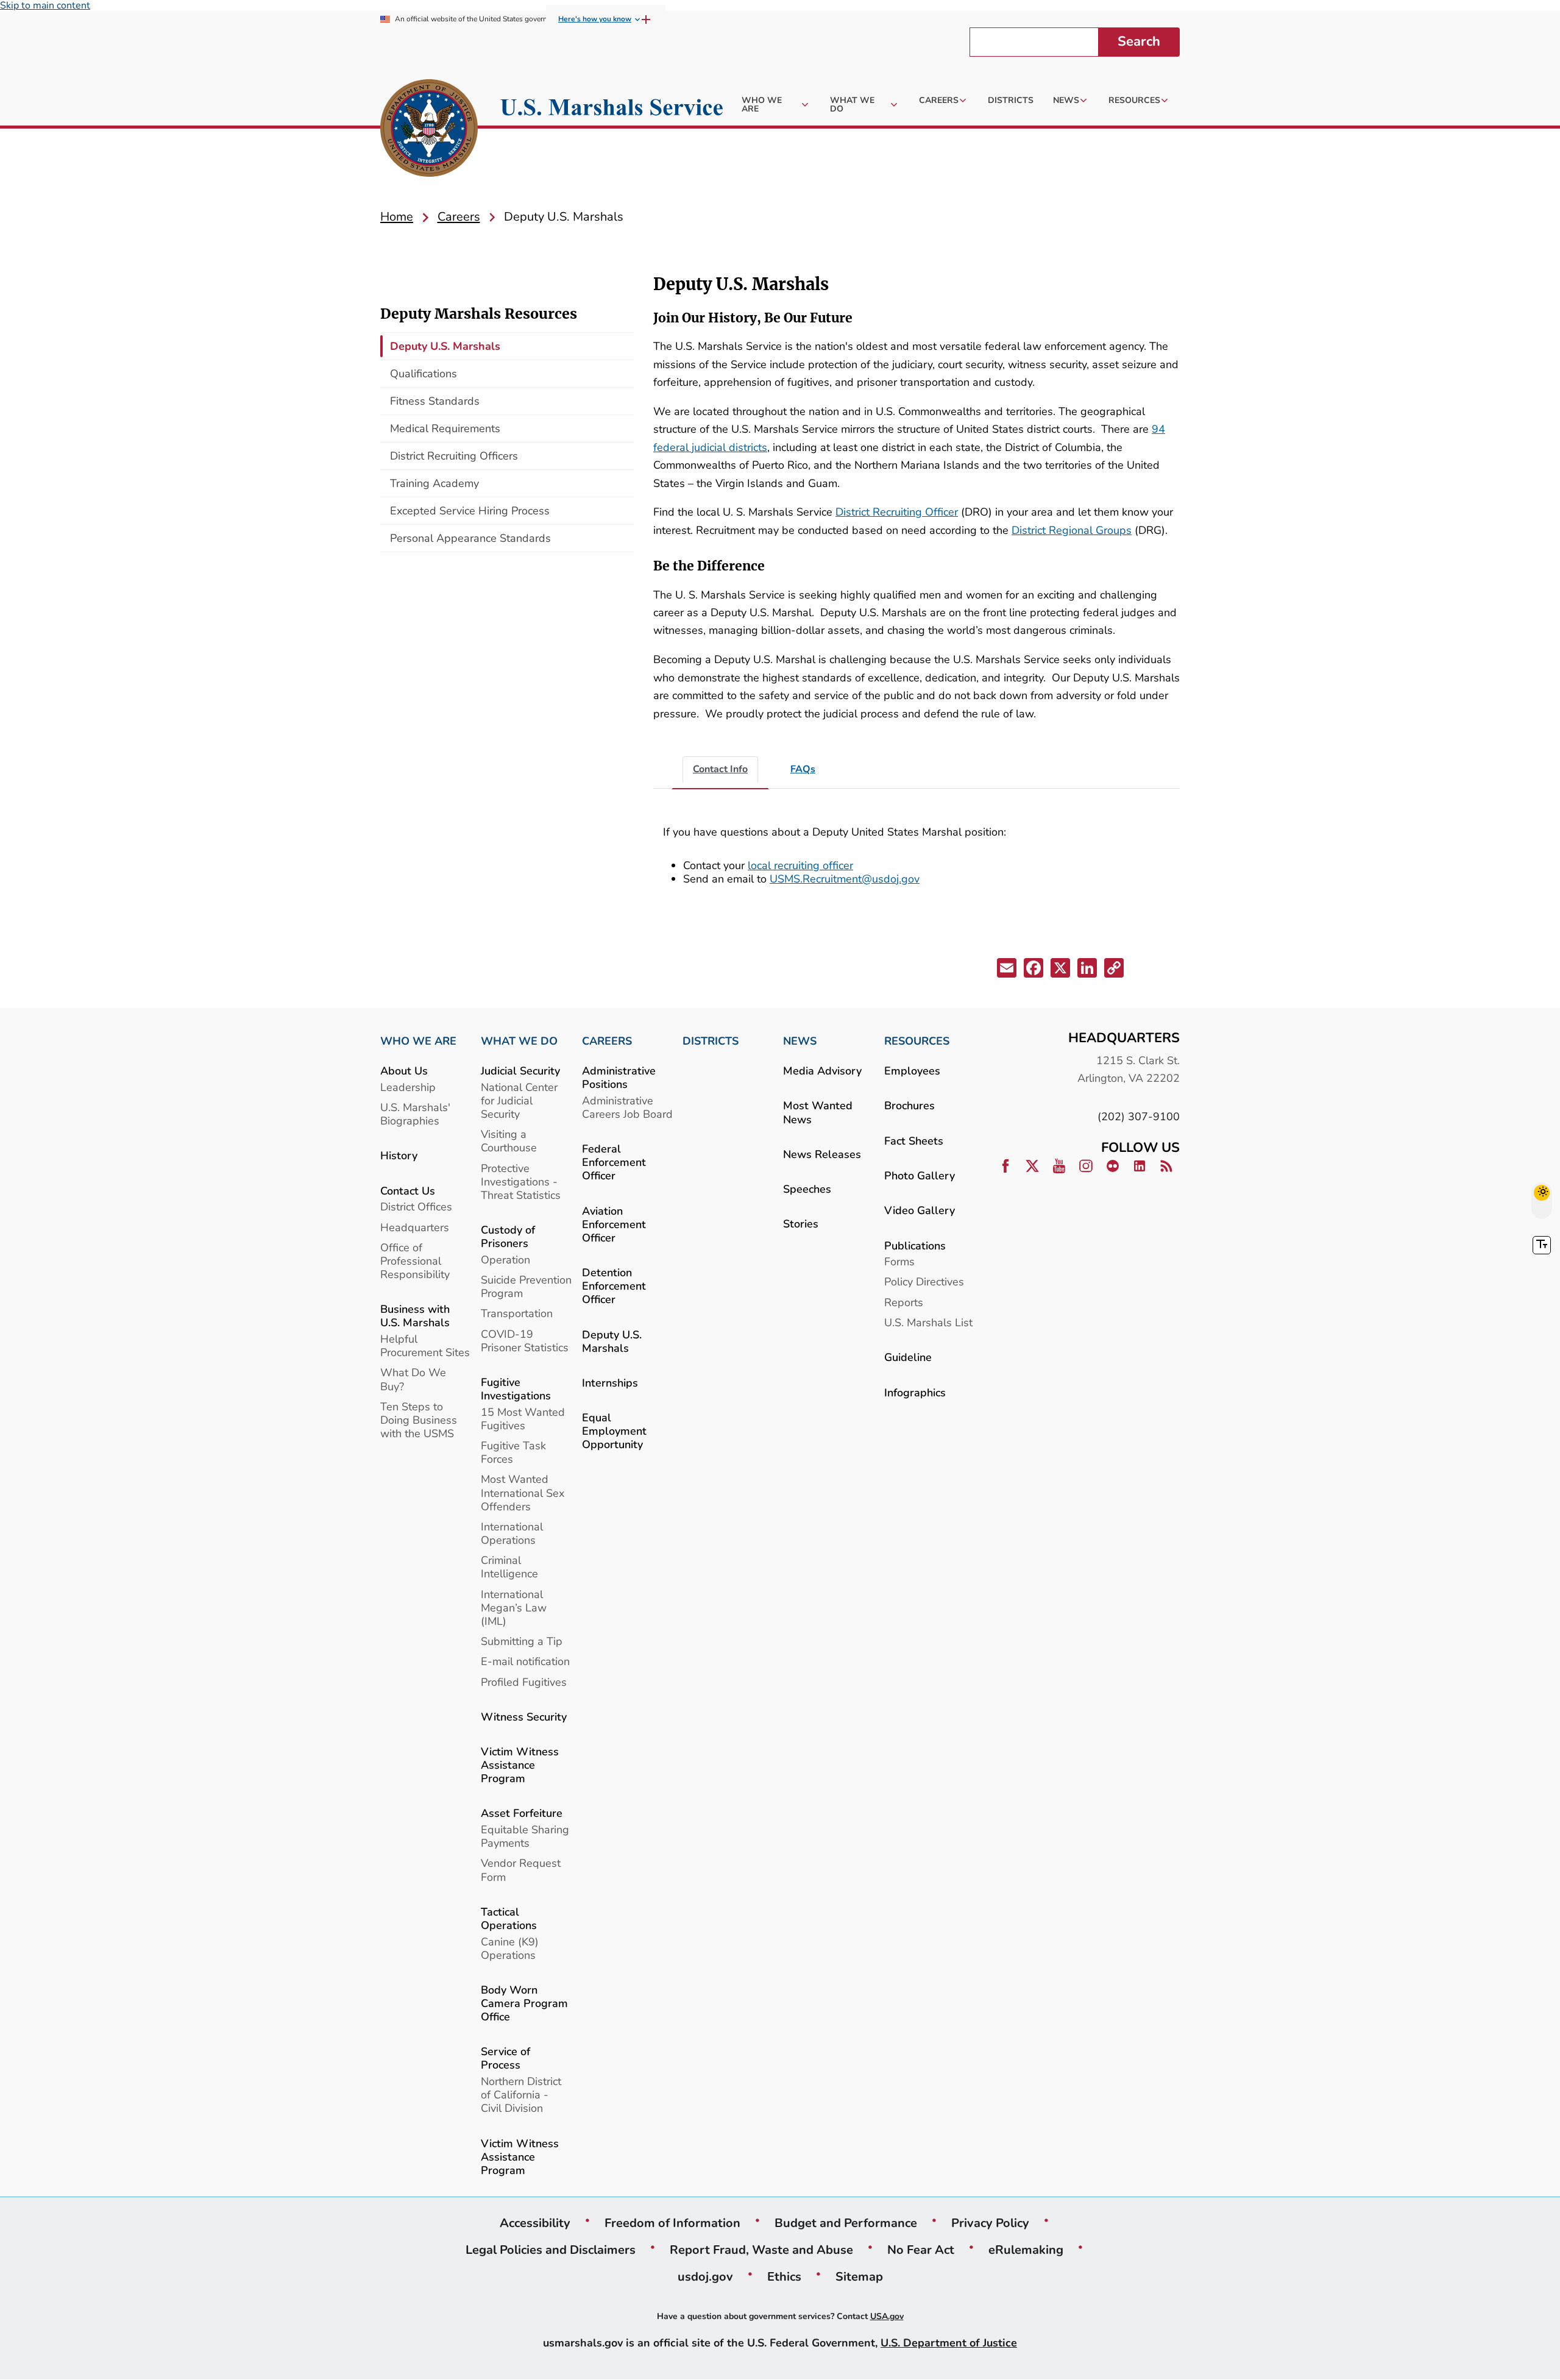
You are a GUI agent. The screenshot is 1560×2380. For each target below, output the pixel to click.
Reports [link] (904, 1302)
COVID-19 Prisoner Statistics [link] (525, 1341)
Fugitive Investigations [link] (516, 1389)
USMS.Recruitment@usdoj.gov (845, 879)
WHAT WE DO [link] (519, 1041)
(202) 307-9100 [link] (1139, 1116)
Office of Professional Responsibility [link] (415, 1261)
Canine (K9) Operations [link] (510, 1948)
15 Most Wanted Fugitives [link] (523, 1419)
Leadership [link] (408, 1087)
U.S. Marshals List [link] (928, 1322)
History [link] (399, 1155)
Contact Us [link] (408, 1191)
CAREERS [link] (607, 1041)
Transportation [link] (517, 1313)
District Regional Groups (1072, 530)
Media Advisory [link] (822, 1071)
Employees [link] (912, 1071)
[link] (429, 130)
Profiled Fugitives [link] (524, 1682)
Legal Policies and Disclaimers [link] (551, 2250)
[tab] (720, 770)
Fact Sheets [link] (914, 1141)
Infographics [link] (915, 1392)
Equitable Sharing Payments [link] (525, 1836)
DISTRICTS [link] (711, 1041)
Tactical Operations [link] (509, 1918)
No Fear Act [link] (921, 2250)
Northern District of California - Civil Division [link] (521, 2094)
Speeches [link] (807, 1189)
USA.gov (887, 2316)
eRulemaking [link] (1026, 2250)
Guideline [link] (908, 1357)
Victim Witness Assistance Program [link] (520, 1765)
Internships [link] (610, 1383)
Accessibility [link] (535, 2223)
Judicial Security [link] (520, 1071)
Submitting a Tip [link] (522, 1641)
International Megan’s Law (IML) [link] (514, 1607)
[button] (1008, 970)
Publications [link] (915, 1245)
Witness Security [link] (524, 1717)
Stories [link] (801, 1224)
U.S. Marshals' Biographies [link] (415, 1114)
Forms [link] (899, 1261)
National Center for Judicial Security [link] (519, 1100)
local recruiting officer (800, 865)
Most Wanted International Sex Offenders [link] (523, 1492)
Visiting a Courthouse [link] (509, 1141)
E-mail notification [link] (525, 1661)
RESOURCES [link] (917, 1041)
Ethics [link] (784, 2276)
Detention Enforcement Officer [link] (614, 1286)
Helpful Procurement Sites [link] (425, 1345)
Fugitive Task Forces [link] (513, 1452)
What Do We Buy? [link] (413, 1379)
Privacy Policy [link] (990, 2223)
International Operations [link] (512, 1533)
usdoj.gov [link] (705, 2276)
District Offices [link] (416, 1206)
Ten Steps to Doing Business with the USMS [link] (419, 1420)
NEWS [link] (800, 1041)
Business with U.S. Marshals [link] (415, 1316)
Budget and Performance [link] (846, 2223)
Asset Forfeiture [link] (522, 1813)
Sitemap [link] (859, 2276)
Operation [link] (505, 1259)
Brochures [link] (909, 1105)
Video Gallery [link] (920, 1210)
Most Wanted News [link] (818, 1112)
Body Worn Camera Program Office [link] (524, 2003)
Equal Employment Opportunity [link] (614, 1431)
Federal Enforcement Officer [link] (614, 1162)
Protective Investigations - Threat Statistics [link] (521, 1181)
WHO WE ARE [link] (418, 1041)
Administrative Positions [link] (619, 1077)
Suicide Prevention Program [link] (526, 1286)
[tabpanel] (916, 861)
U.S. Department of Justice (949, 2343)
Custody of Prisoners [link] (508, 1236)
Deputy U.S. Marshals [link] (612, 1341)
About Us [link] (404, 1071)
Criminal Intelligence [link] (509, 1567)
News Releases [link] (822, 1154)
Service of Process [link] (505, 2058)
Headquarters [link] (415, 1227)
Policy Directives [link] (924, 1281)
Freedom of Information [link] (672, 2223)
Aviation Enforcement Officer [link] (614, 1224)
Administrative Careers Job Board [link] (627, 1107)
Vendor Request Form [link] (521, 1870)
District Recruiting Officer (897, 512)
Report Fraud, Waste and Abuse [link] (761, 2250)
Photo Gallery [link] (920, 1175)
